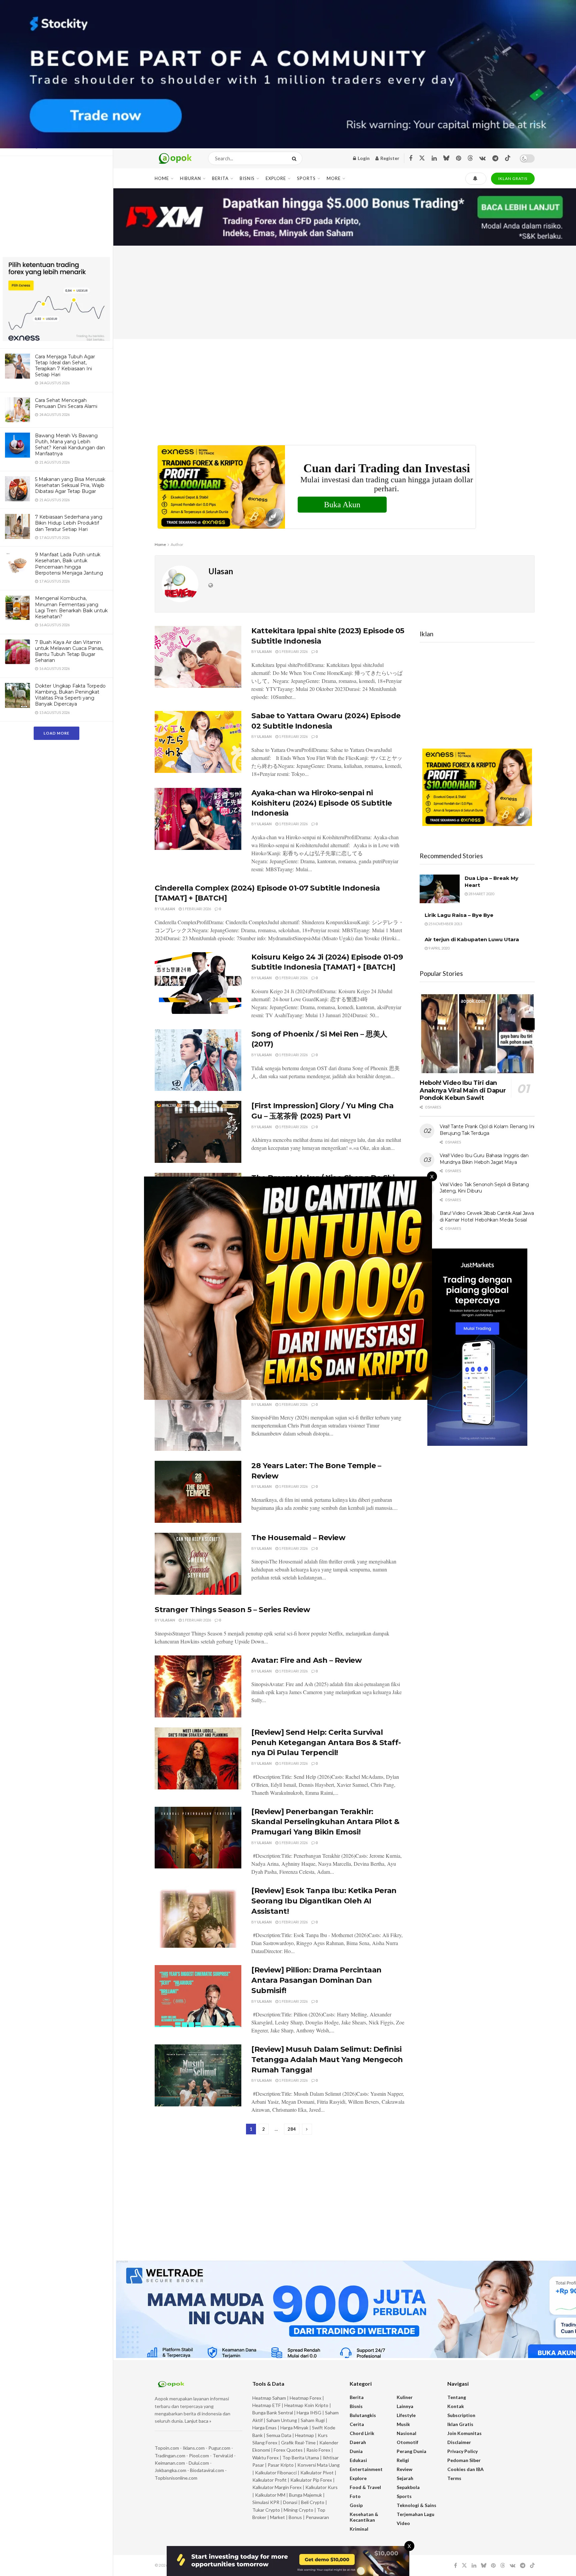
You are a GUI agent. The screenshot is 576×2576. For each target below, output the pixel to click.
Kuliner (405, 2397)
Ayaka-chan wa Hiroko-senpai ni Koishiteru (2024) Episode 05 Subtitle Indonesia (322, 803)
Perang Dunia (411, 2451)
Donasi (291, 2502)
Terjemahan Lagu (415, 2514)
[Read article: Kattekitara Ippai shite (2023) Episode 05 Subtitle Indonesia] (198, 657)
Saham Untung (282, 2420)
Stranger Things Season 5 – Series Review (232, 1610)
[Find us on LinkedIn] (434, 158)
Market (278, 2517)
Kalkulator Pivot (317, 2473)
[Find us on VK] (482, 158)
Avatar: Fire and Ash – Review (306, 1660)
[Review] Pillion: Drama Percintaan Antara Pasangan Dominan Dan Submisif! (316, 1980)
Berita (220, 178)
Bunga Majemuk (305, 2495)
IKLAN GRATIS (513, 178)
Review (404, 2469)
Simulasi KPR (266, 2502)
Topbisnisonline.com (176, 2478)
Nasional (406, 2433)
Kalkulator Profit (269, 2480)
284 (292, 2129)
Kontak (456, 2406)
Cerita (357, 2424)
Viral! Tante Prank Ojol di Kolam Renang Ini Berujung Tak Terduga (487, 1130)
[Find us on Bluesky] (446, 158)
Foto (355, 2496)
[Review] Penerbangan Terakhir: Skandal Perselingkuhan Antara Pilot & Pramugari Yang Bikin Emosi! (325, 1822)
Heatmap (304, 2435)
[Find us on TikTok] (508, 158)
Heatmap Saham (269, 2398)
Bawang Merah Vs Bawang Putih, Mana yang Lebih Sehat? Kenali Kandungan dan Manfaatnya (70, 445)
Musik (403, 2424)
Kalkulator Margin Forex (277, 2487)
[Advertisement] (56, 208)
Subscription (461, 2415)
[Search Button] (295, 158)
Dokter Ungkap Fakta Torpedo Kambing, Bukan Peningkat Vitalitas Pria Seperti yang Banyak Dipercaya (70, 695)
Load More (56, 733)
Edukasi (358, 2460)
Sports (306, 178)
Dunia (356, 2451)
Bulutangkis (363, 2415)
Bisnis (247, 178)
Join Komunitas (464, 2433)
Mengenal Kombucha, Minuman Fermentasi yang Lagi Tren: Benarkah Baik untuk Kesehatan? (71, 607)
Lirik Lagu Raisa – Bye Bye (459, 915)
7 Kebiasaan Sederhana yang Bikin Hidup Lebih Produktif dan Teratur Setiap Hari (69, 523)
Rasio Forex (318, 2450)
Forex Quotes (288, 2450)
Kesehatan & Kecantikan (364, 2517)
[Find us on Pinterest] (458, 158)
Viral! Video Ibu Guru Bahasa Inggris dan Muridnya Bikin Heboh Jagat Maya (484, 1159)
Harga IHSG (309, 2413)
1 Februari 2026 (293, 651)
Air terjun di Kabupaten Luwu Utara (472, 939)
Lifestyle (406, 2415)
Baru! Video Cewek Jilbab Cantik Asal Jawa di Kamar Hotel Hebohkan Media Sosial (487, 1217)
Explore (276, 178)
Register (389, 158)
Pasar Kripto (281, 2465)
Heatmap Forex (305, 2398)
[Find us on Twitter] (422, 158)
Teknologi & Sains (416, 2505)
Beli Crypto (313, 2502)
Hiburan (190, 178)
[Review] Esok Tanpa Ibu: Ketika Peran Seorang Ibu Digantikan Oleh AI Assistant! (324, 1901)
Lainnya (405, 2406)
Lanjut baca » (198, 2421)
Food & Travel (365, 2487)
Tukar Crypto (266, 2510)
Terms (454, 2478)
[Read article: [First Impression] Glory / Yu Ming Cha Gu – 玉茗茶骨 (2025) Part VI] (198, 1132)
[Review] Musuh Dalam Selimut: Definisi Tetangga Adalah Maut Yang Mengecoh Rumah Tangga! (327, 2060)
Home (162, 178)
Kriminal (359, 2529)
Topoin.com (167, 2448)
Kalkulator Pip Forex (311, 2480)
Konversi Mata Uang (318, 2465)
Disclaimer (459, 2442)
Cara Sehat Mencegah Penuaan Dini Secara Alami (66, 403)
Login (363, 158)
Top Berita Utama (301, 2458)
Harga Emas (264, 2428)
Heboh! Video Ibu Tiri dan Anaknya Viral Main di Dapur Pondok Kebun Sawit (463, 1090)
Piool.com (199, 2456)
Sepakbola (408, 2487)
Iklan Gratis (460, 2424)
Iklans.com (194, 2448)
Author (177, 544)
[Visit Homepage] (175, 158)
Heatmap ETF (266, 2405)
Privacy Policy (462, 2451)
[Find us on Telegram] (495, 158)
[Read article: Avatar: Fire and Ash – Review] (198, 1686)
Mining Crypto (298, 2510)
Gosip (356, 2505)
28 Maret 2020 (481, 894)
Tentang (457, 2397)
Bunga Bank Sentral (273, 2413)
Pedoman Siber (464, 2460)
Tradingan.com (170, 2456)
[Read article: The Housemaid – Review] (198, 1564)
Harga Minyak (294, 2428)
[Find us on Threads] (470, 158)
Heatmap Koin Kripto (306, 2405)
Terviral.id (223, 2456)
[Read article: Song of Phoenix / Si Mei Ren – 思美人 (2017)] (198, 1060)
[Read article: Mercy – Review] (198, 1420)
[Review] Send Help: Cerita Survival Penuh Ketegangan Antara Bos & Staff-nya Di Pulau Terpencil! (326, 1743)
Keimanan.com (170, 2463)
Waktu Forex (265, 2458)
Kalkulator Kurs (321, 2487)
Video (403, 2523)
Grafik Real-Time (298, 2443)
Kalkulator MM (270, 2495)
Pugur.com (219, 2448)
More (334, 178)
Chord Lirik (362, 2433)
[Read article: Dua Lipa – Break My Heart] (440, 889)
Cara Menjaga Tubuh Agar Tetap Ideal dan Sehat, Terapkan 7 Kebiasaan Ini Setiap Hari (65, 366)
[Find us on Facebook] (411, 158)
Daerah (358, 2442)
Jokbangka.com (170, 2470)
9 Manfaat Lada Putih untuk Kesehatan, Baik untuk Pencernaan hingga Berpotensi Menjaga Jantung (69, 564)
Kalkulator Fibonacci (276, 2473)
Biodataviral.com (207, 2470)
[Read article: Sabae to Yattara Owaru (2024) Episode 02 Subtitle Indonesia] (198, 742)
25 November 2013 (445, 924)
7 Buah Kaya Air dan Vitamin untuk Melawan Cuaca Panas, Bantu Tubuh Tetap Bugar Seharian (69, 651)
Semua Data (279, 2435)
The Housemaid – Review (298, 1538)
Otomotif (407, 2442)
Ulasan (264, 651)
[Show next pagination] (307, 2129)
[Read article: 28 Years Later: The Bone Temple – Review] (198, 1492)
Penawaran (317, 2517)
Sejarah (405, 2478)
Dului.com (199, 2463)
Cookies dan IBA (465, 2469)
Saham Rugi (313, 2420)
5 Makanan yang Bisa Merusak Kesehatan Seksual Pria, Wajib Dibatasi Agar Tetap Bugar (70, 485)
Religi (403, 2460)
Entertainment (366, 2469)
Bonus (296, 2517)
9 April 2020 (438, 948)
